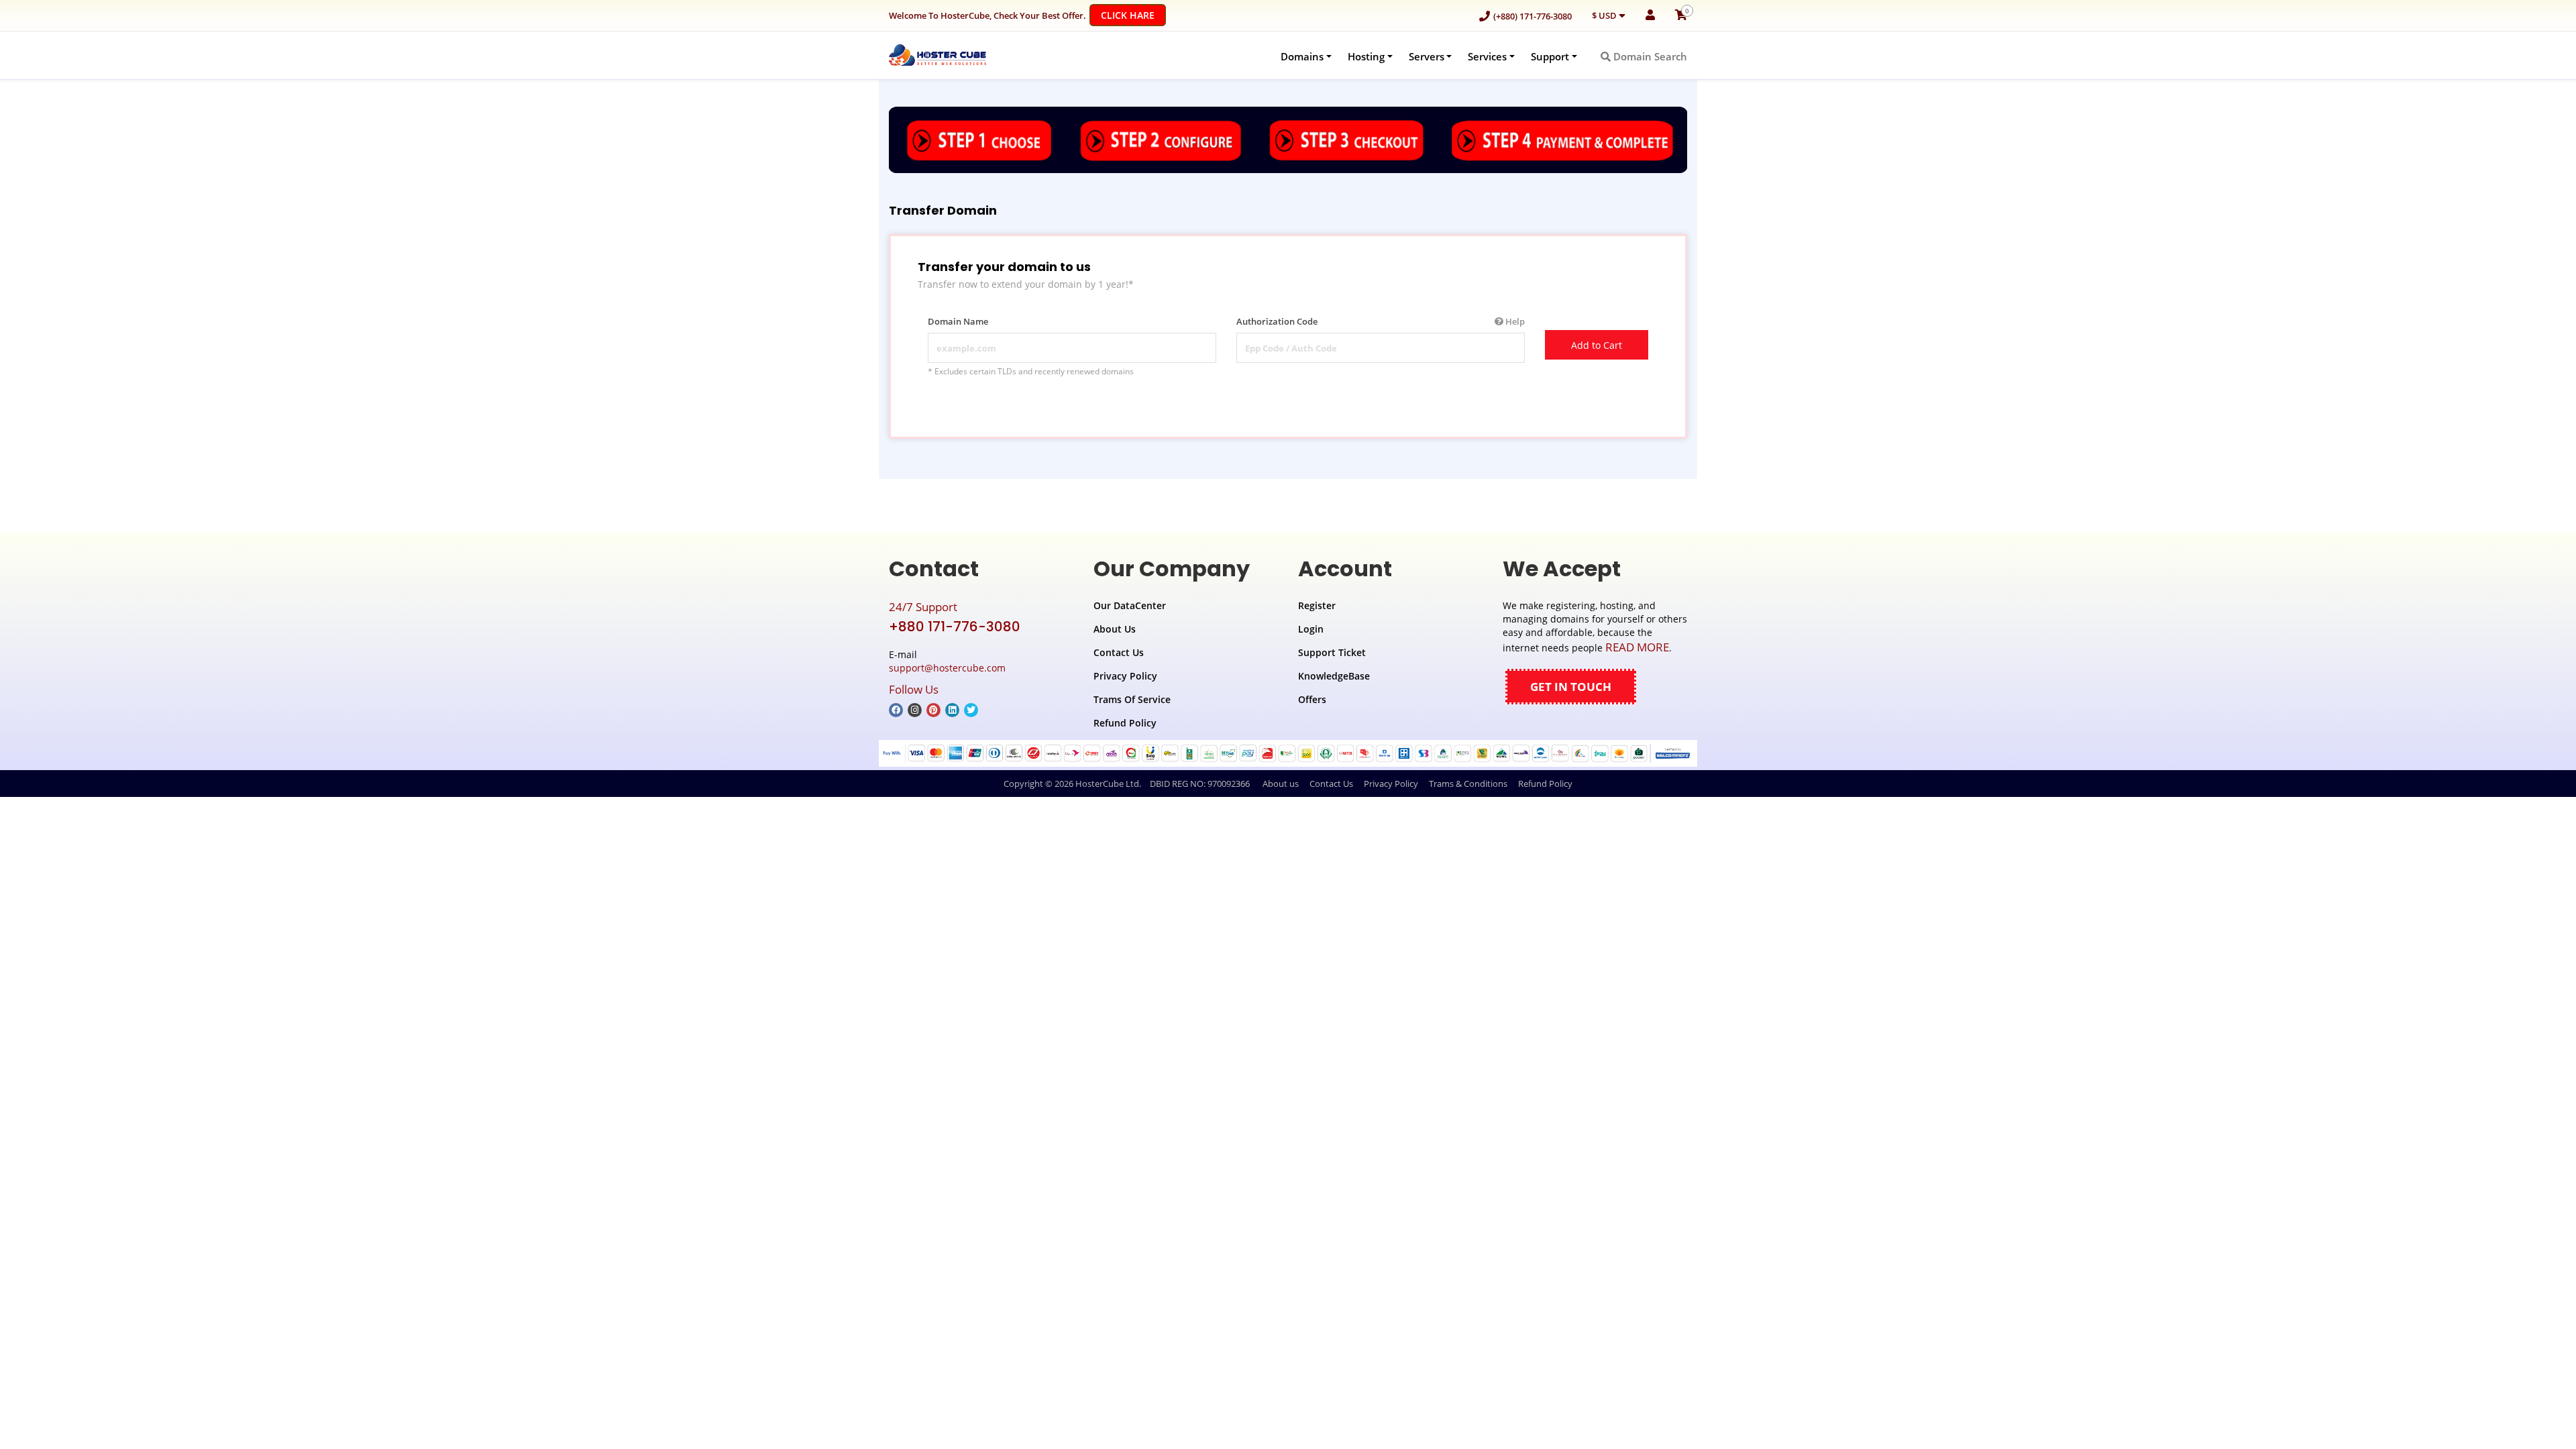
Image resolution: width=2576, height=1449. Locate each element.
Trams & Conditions (1468, 784)
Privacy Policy (1125, 676)
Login (1311, 629)
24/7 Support (923, 607)
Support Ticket (1332, 652)
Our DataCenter (1130, 605)
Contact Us (1119, 652)
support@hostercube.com (947, 668)
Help (1514, 321)
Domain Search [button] (1649, 56)
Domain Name (958, 321)
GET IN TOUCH (1571, 687)
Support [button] (1550, 56)
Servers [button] (1427, 56)
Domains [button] (1302, 56)
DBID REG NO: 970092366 (1200, 784)
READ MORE (1637, 647)
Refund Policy (1125, 723)
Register (1317, 605)
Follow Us (914, 689)
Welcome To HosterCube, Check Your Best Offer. (1022, 15)
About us (1281, 784)
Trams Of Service (1132, 699)
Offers (1312, 699)
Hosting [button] (1366, 56)
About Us (1115, 629)
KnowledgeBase (1334, 676)
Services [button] (1487, 56)
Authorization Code (1381, 321)
